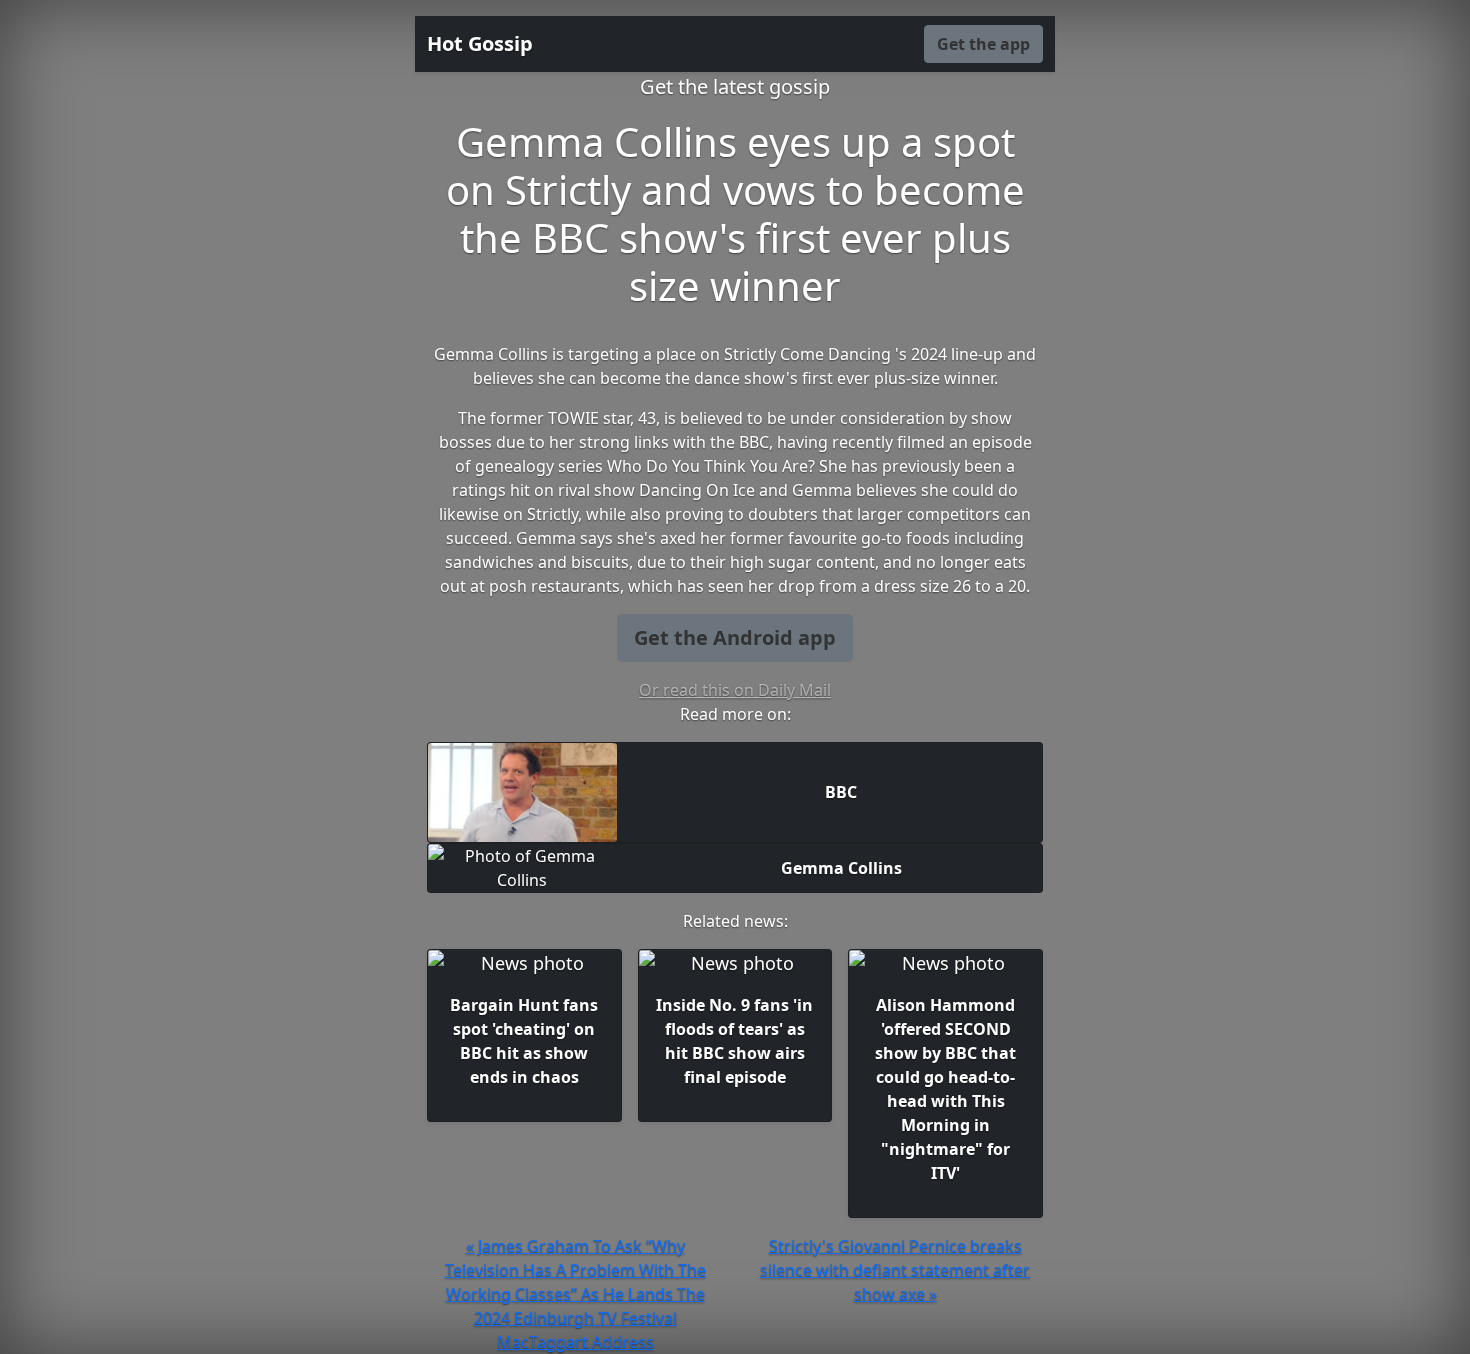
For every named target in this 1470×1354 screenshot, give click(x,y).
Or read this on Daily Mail (735, 690)
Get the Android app (735, 637)
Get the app (983, 44)
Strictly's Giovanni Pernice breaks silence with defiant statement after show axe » (895, 1270)
